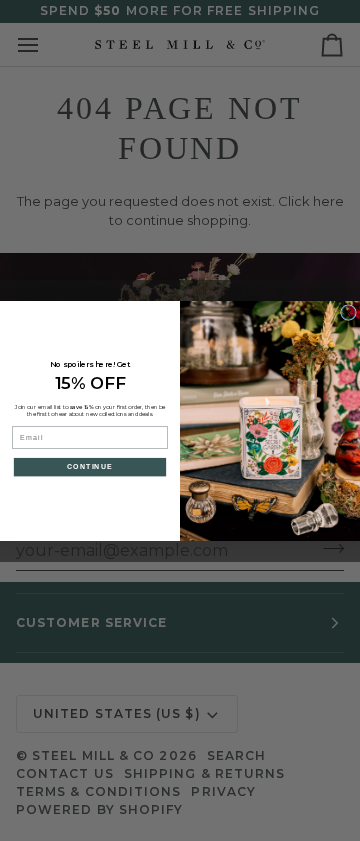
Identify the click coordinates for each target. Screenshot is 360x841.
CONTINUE (90, 467)
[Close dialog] (349, 312)
